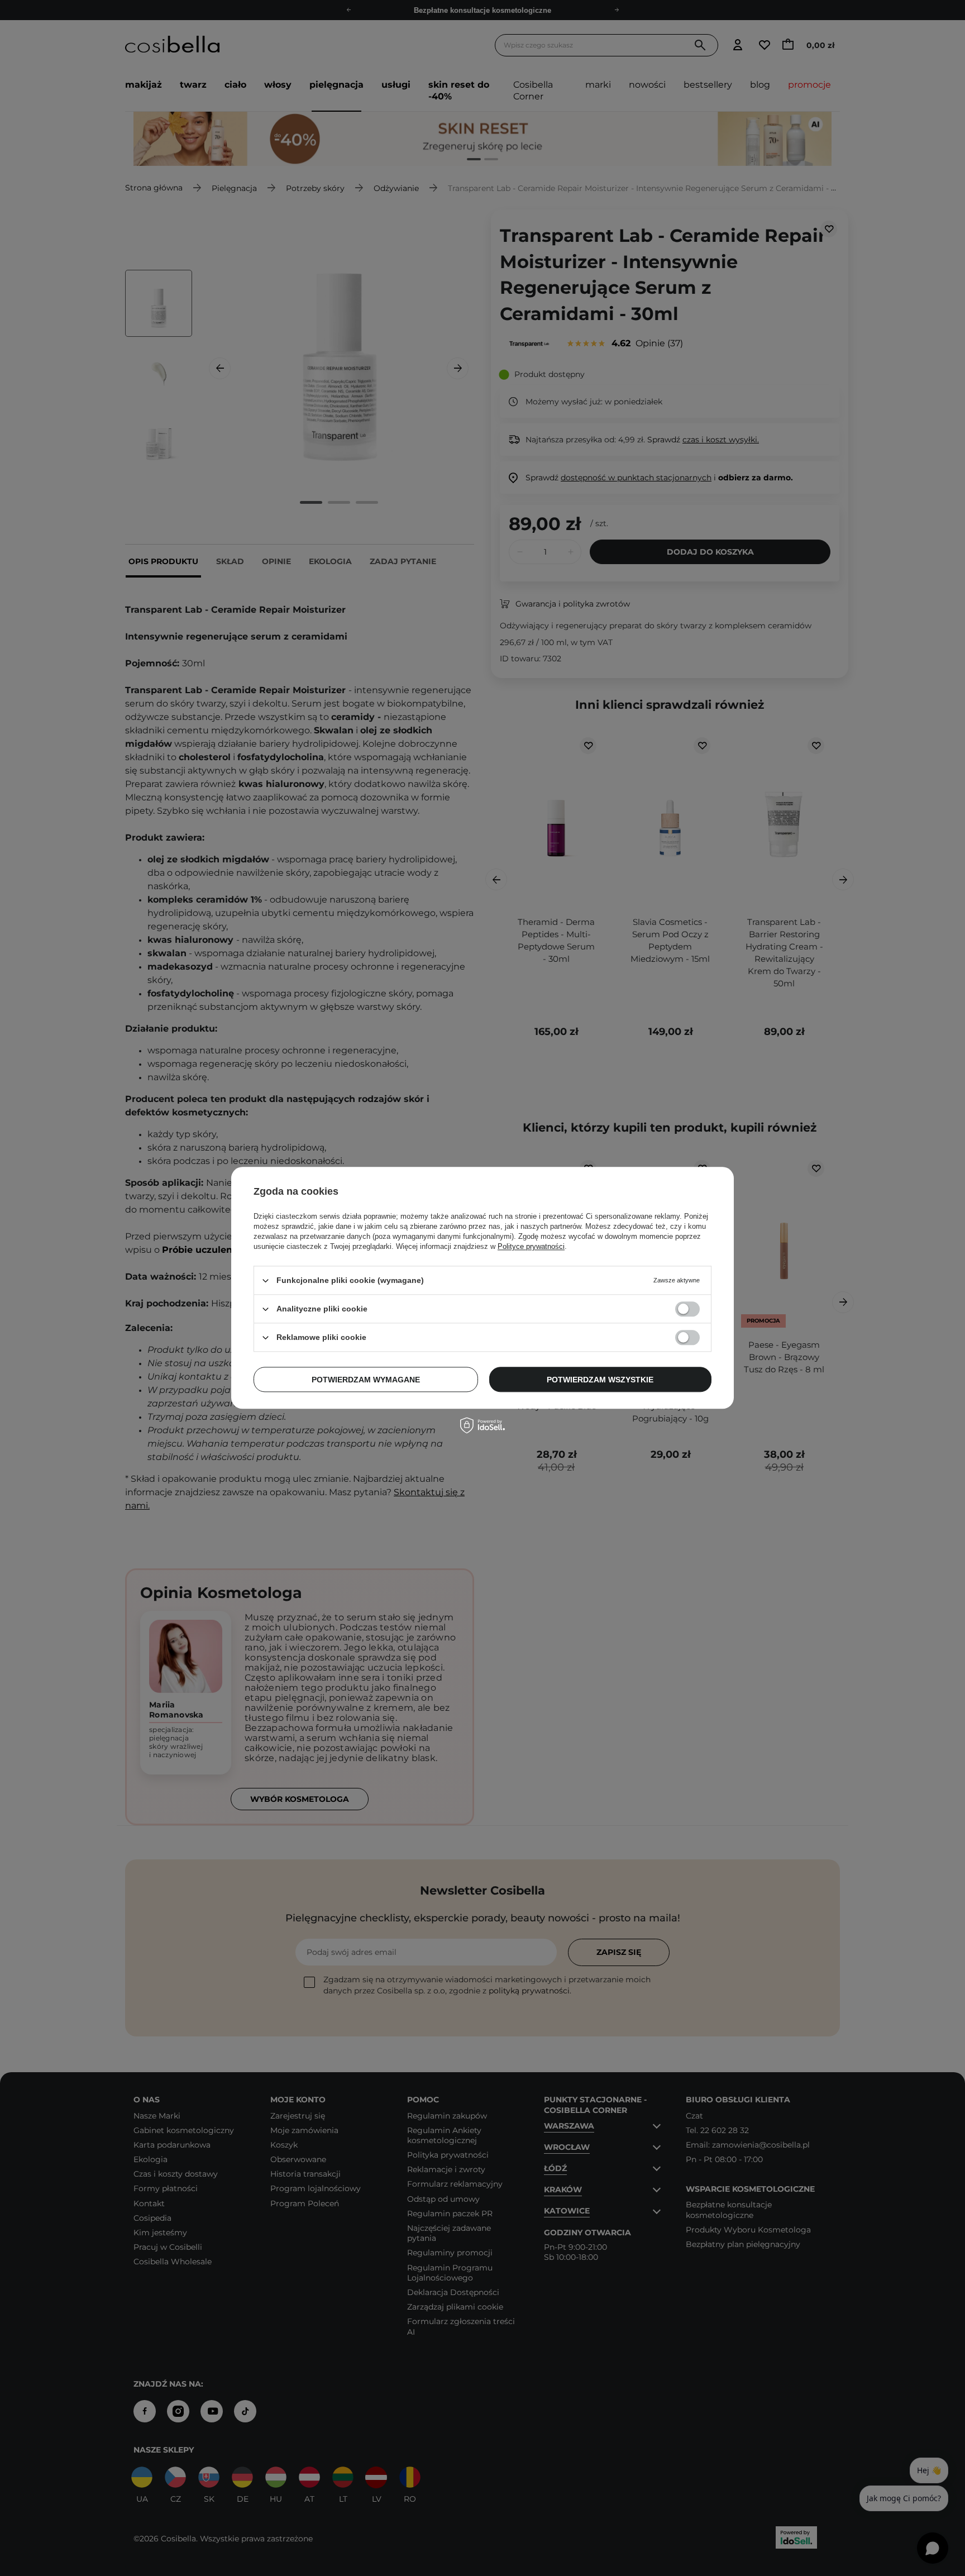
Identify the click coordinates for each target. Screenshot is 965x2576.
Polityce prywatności (531, 1246)
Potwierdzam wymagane (366, 1380)
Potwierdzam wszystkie (600, 1380)
